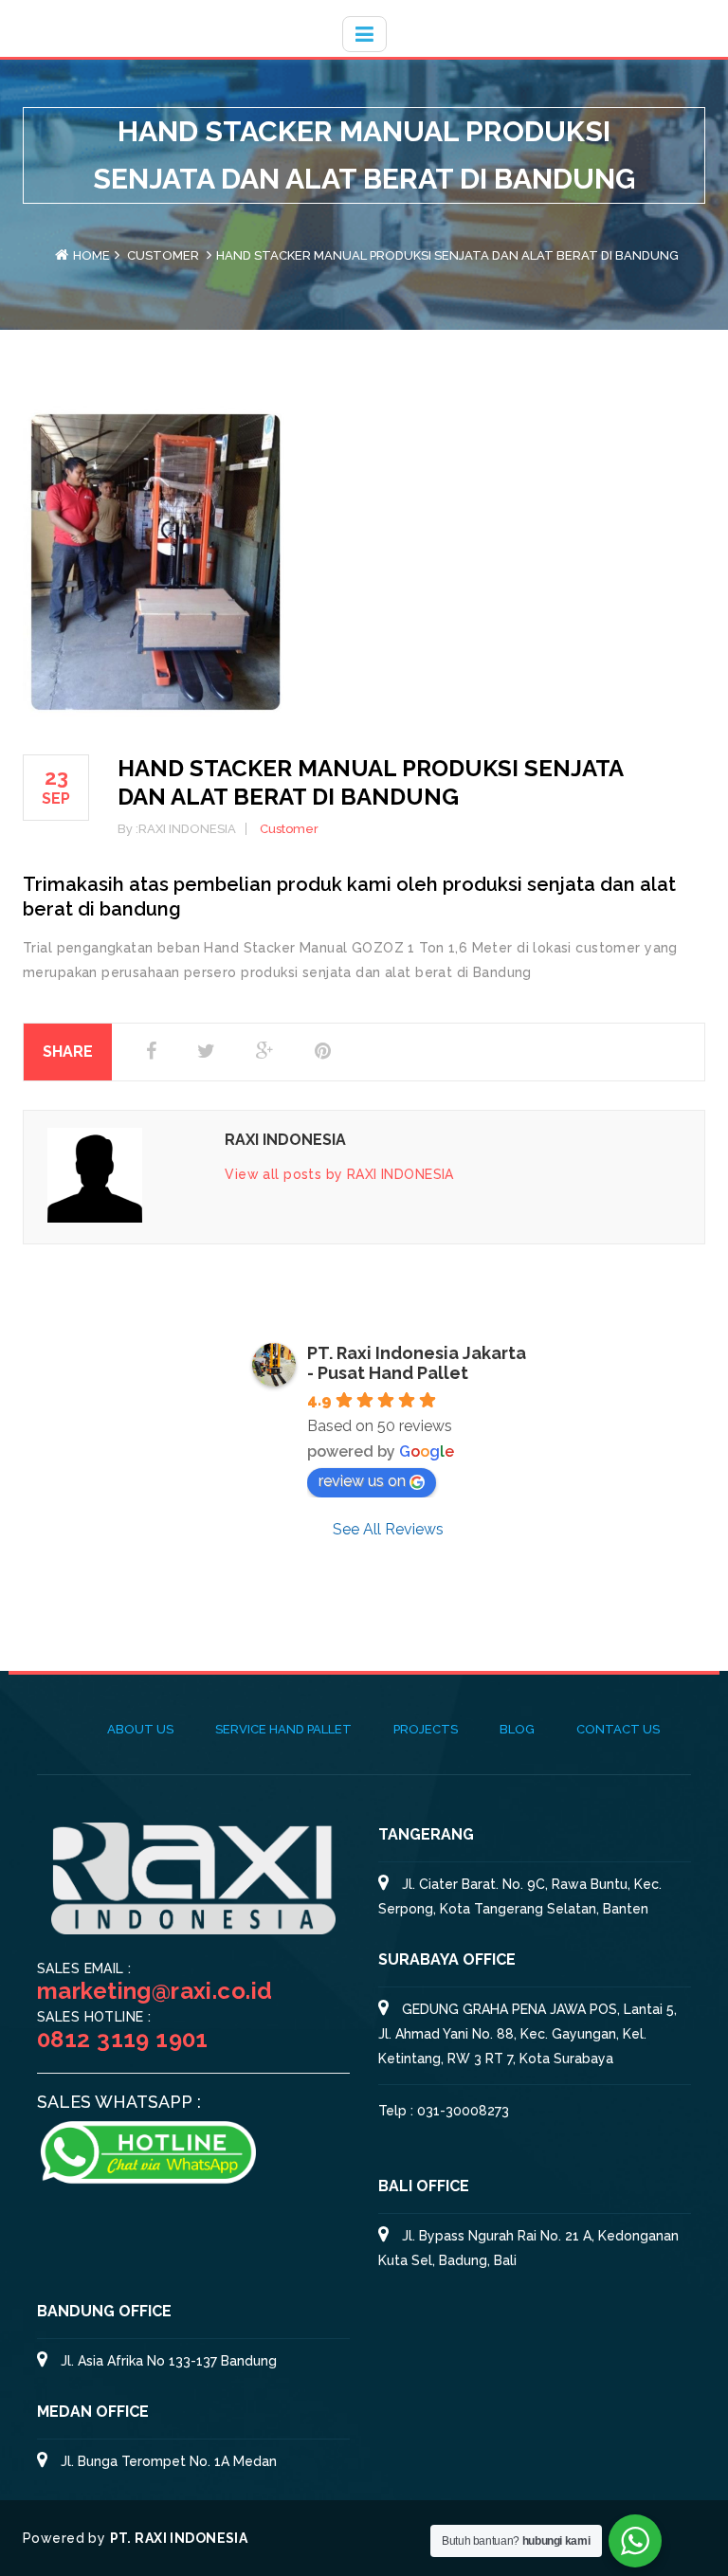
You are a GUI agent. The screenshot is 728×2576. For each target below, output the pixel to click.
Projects (426, 1729)
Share (68, 1052)
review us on (362, 1481)
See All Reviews (388, 1529)
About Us (140, 1729)
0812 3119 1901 (123, 2039)
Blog (517, 1729)
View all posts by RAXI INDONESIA (339, 1174)
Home (91, 255)
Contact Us (618, 1729)
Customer (163, 255)
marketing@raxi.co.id (155, 1991)
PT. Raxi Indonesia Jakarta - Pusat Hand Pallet (417, 1363)
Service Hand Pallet (283, 1729)
